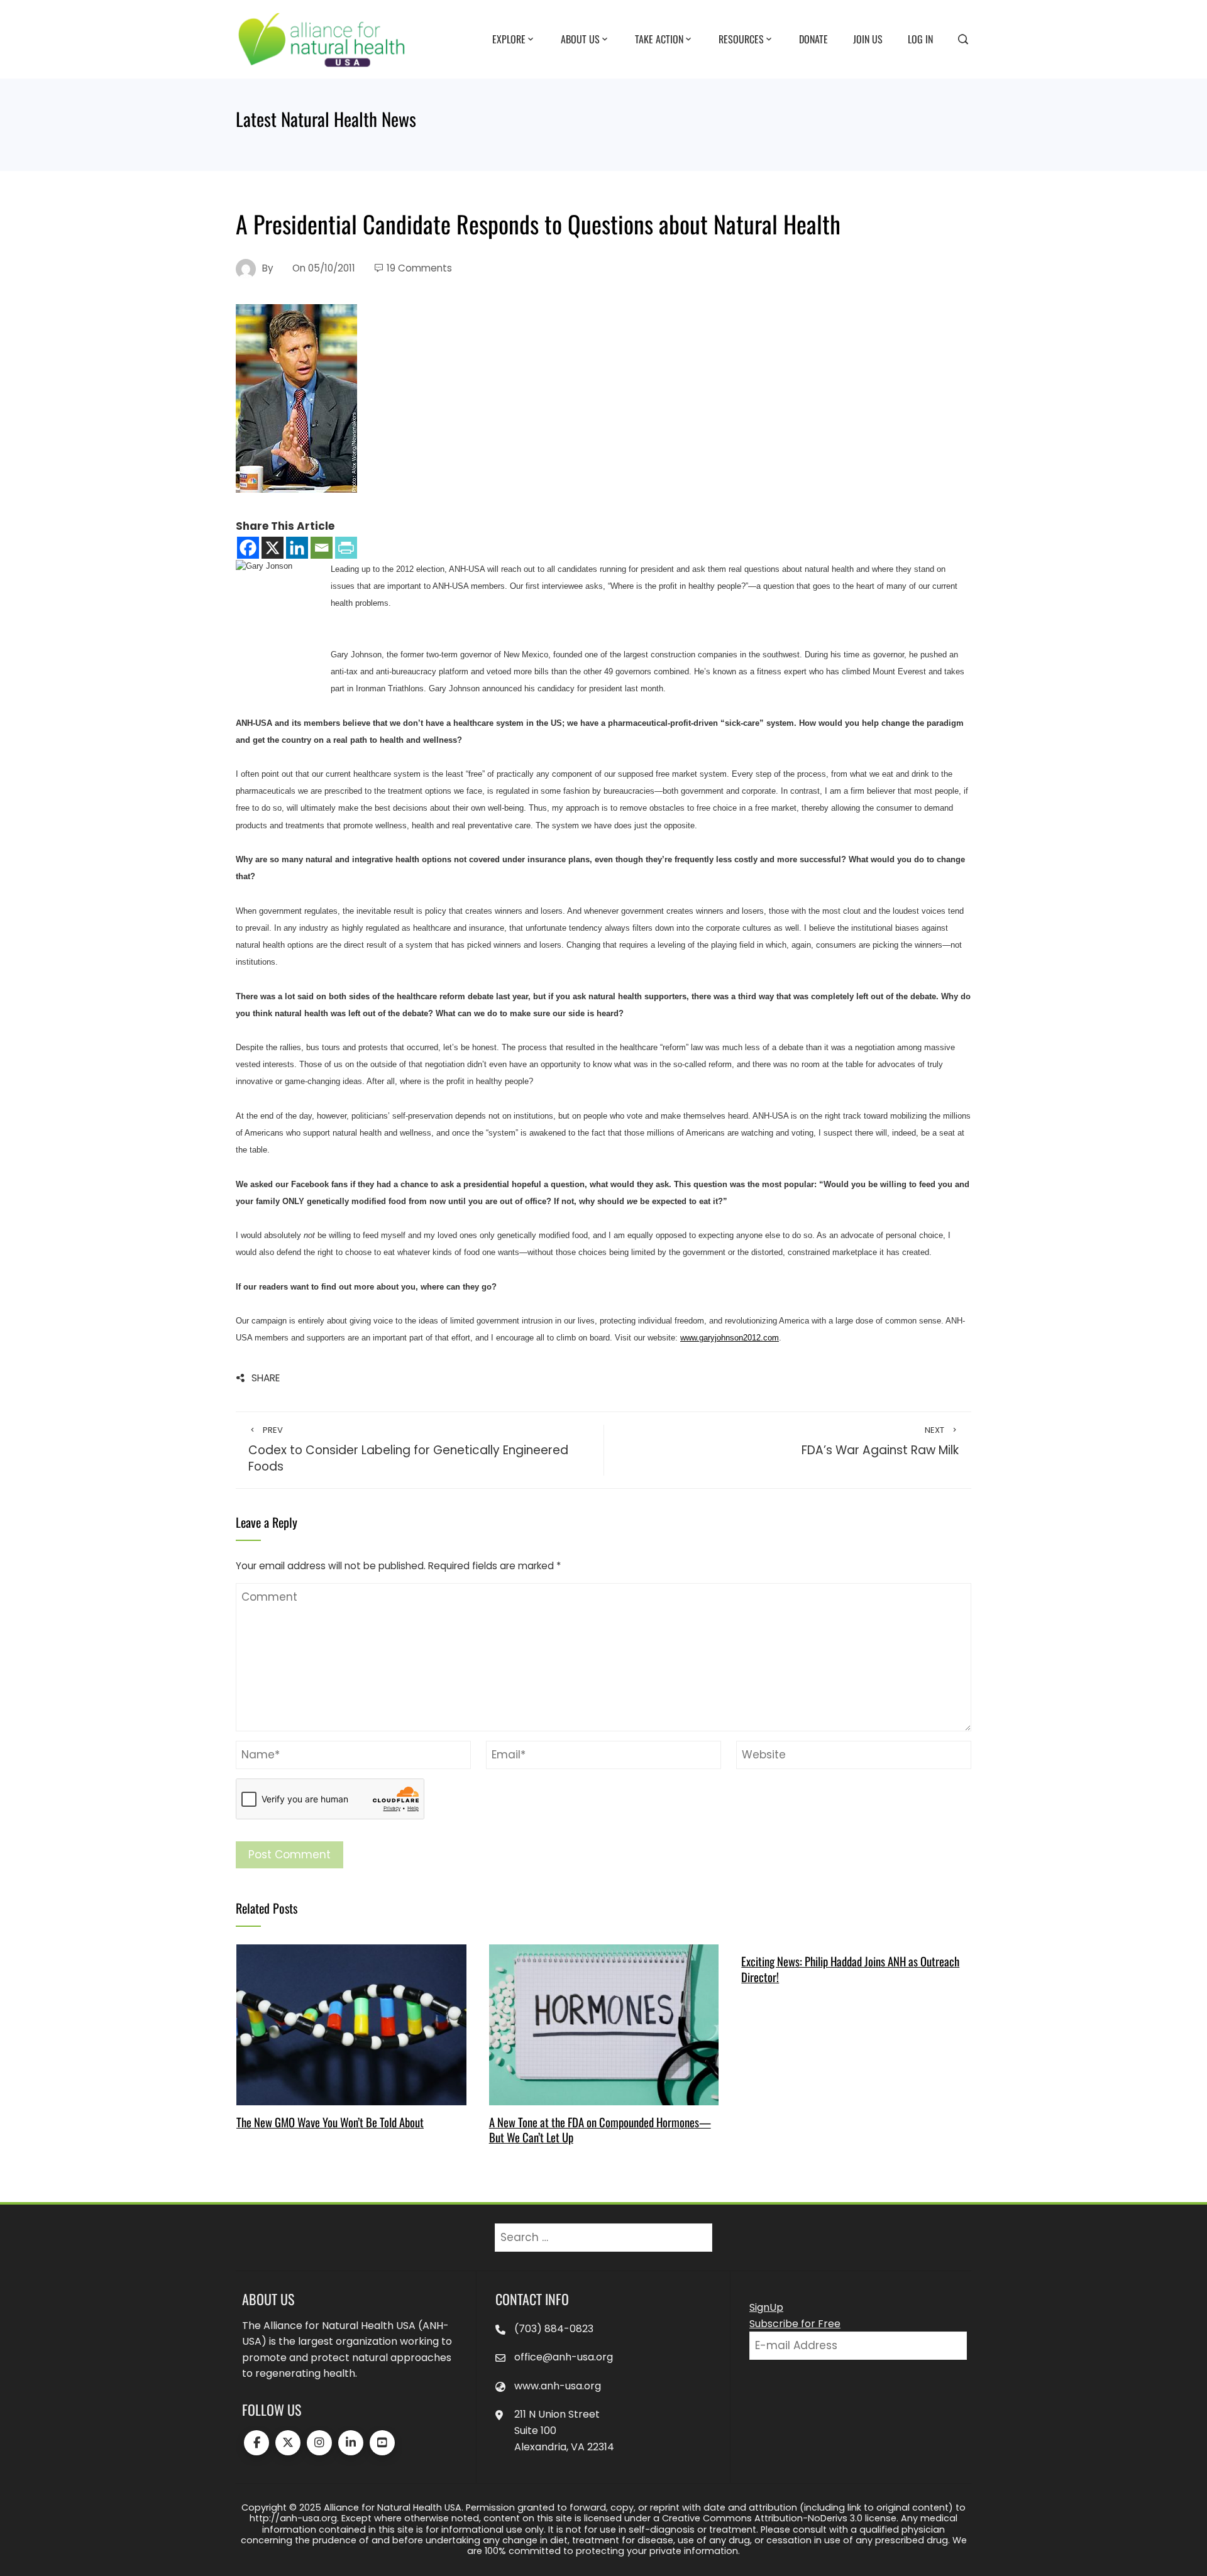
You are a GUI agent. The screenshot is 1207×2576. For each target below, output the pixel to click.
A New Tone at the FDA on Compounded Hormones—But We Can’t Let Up (600, 2129)
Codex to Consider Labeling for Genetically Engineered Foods (408, 1450)
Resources (741, 38)
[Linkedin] (297, 548)
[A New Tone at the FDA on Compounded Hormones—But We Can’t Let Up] (604, 2024)
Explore (509, 38)
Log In (920, 38)
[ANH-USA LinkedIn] (351, 2443)
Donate (813, 38)
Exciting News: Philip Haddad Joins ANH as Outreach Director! (850, 1969)
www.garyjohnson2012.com (730, 1338)
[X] (273, 548)
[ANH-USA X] (288, 2443)
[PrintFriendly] (346, 548)
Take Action (659, 38)
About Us (580, 38)
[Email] (322, 548)
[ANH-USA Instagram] (319, 2443)
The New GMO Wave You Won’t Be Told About (330, 2122)
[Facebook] (248, 548)
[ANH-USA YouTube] (382, 2443)
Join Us (868, 38)
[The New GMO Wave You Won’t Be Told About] (351, 2024)
